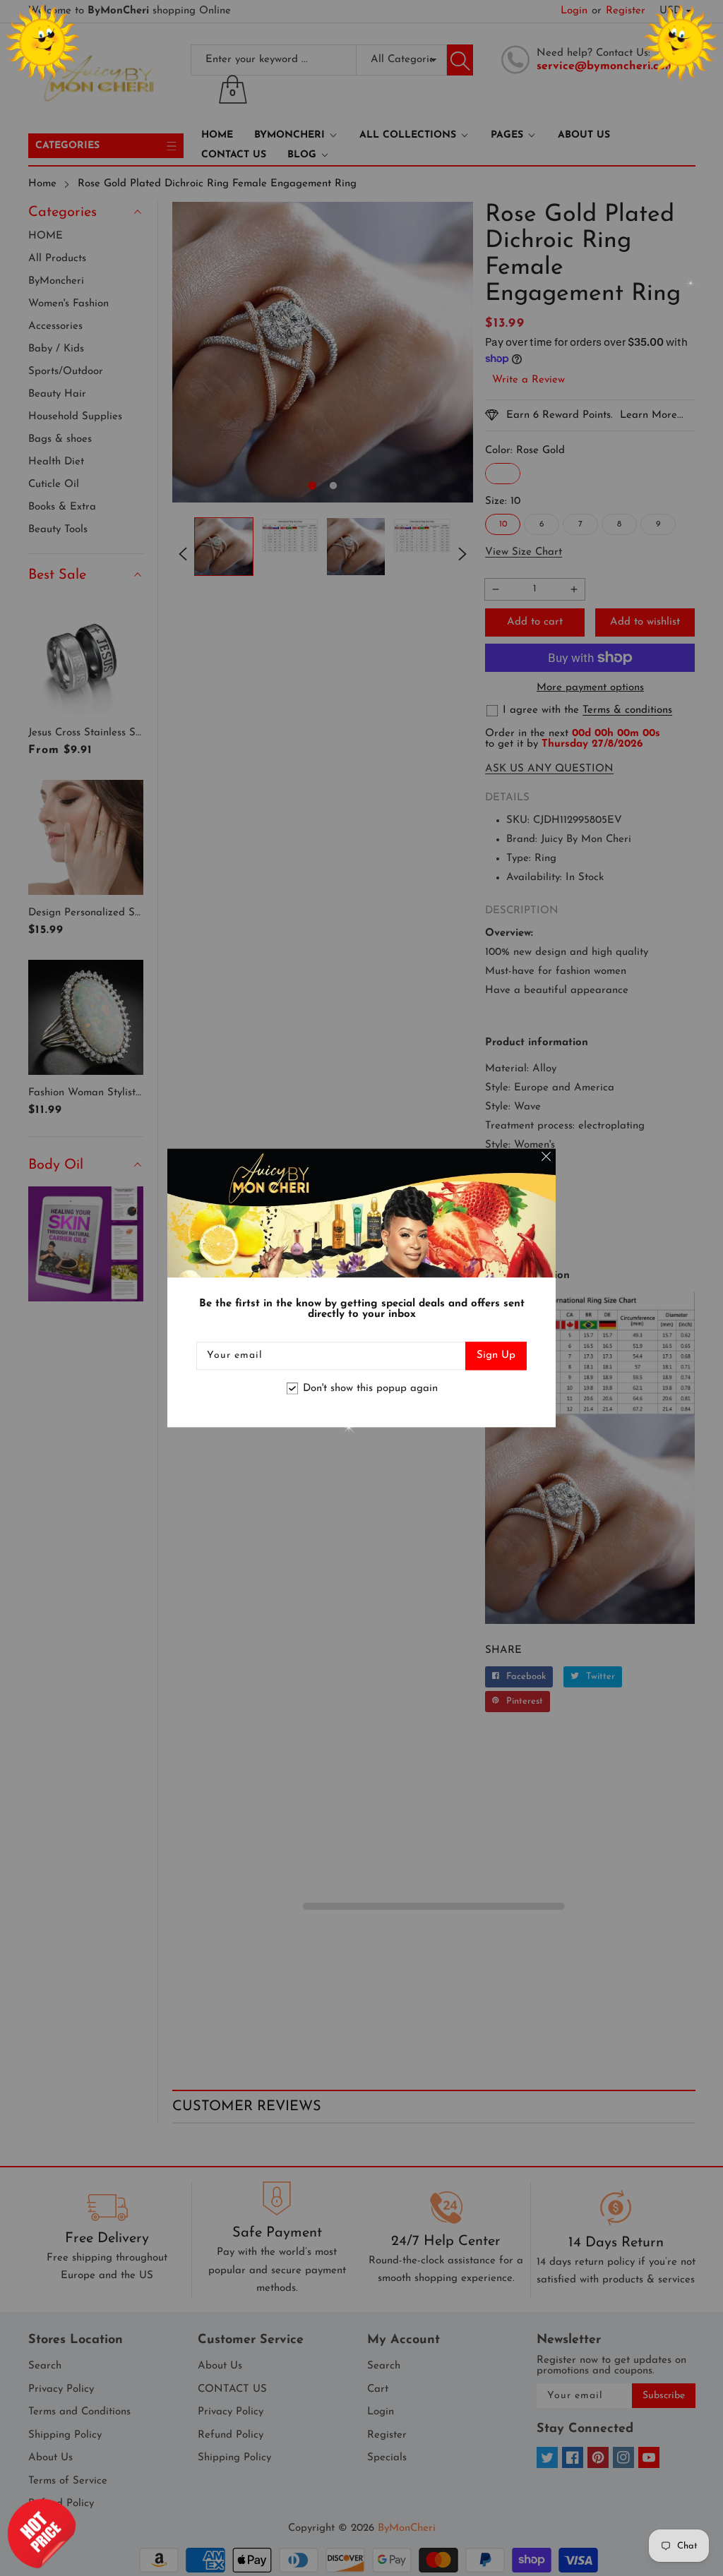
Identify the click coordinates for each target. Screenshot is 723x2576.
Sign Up (496, 1356)
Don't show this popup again (370, 1389)
